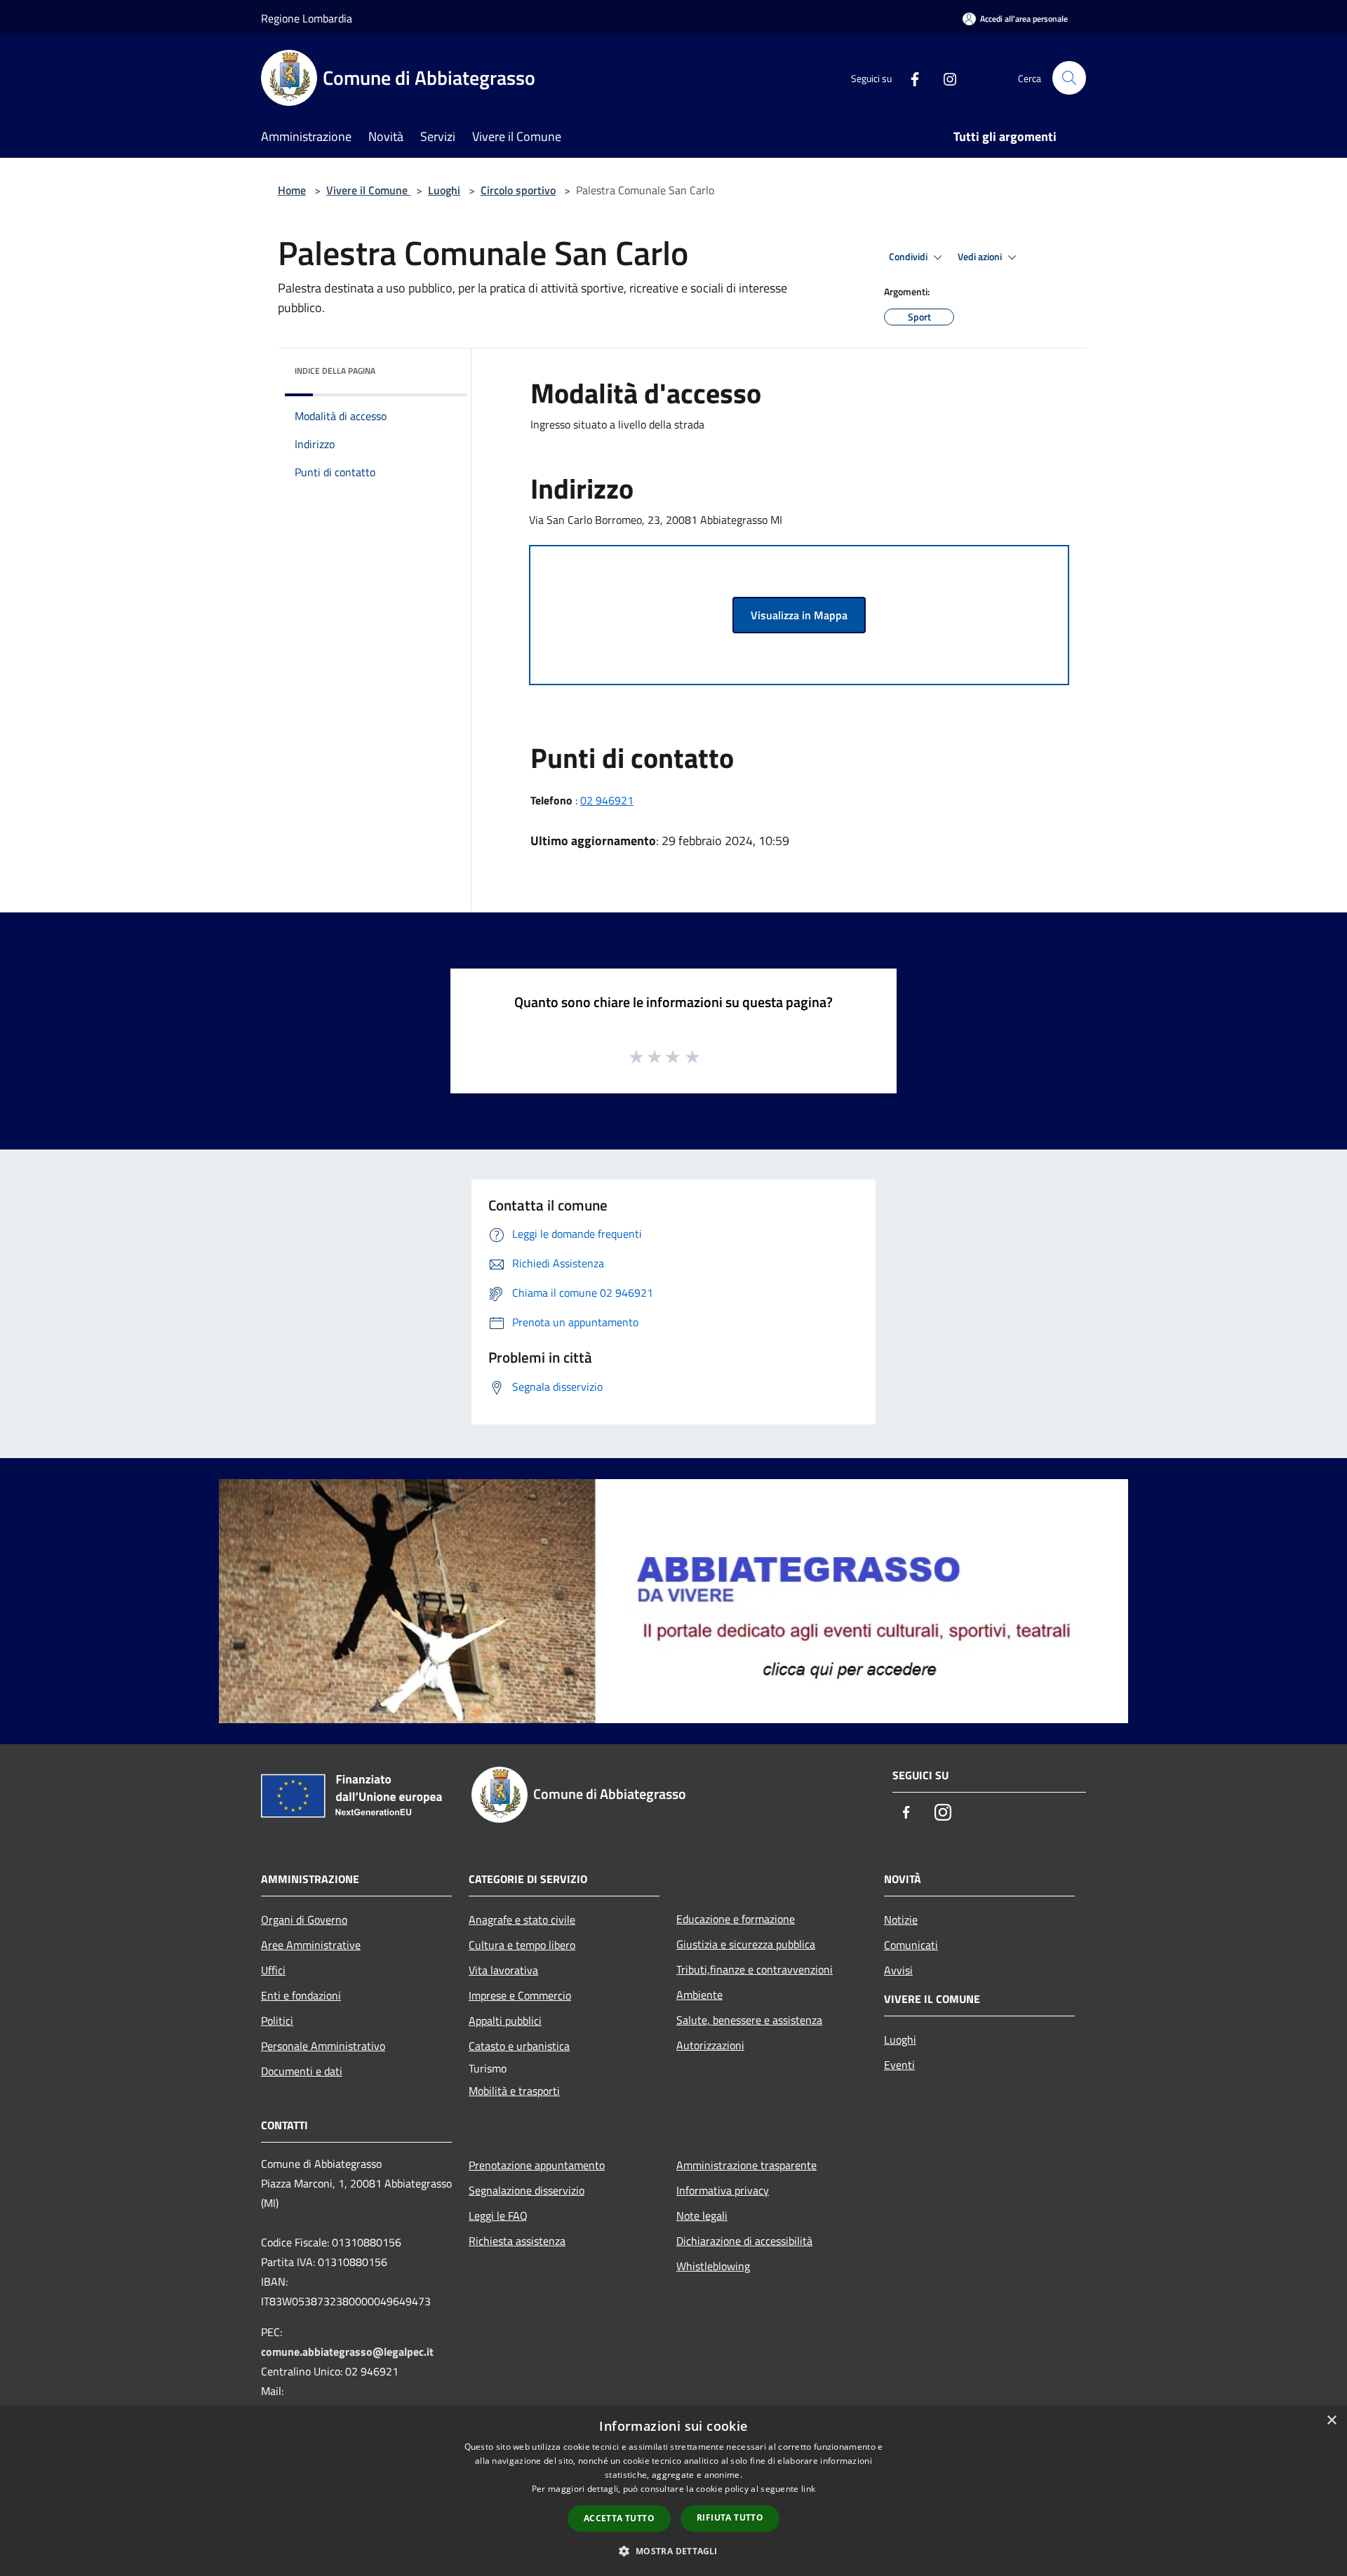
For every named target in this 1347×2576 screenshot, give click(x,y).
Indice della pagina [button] (335, 371)
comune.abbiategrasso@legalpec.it (347, 2352)
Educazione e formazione (736, 1919)
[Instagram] (944, 77)
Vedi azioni (981, 257)
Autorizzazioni (710, 2045)
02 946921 (607, 800)
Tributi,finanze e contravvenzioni (755, 1969)
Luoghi (444, 190)
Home (292, 190)
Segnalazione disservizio (527, 2190)
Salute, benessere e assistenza (749, 2020)
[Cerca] (1069, 78)
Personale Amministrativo (323, 2046)
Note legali (702, 2216)
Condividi (909, 257)
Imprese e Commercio (520, 1995)
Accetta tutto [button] (619, 2518)
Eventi (899, 2065)
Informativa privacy (723, 2190)
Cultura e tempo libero (522, 1945)
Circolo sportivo (518, 190)
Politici (277, 2021)
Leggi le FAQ (498, 2216)
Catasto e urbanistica (519, 2046)
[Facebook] (909, 77)
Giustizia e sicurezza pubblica (746, 1944)
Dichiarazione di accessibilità (744, 2241)
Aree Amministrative (311, 1945)
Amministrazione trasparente (746, 2165)
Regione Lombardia (307, 18)
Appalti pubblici (505, 2021)
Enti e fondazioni (301, 1995)
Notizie (901, 1920)
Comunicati (911, 1945)
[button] (673, 2551)
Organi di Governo (304, 1920)
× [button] (1331, 2421)
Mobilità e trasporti (514, 2091)
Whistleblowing (713, 2266)
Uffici (273, 1970)
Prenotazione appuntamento (537, 2165)
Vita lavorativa (503, 1970)
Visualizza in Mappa (799, 615)
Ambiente (699, 1995)
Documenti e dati (302, 2071)
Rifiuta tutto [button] (730, 2517)
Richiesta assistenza (517, 2241)
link (808, 2489)
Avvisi (898, 1970)
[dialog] (673, 2491)
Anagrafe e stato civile (522, 1920)
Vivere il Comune (368, 190)
